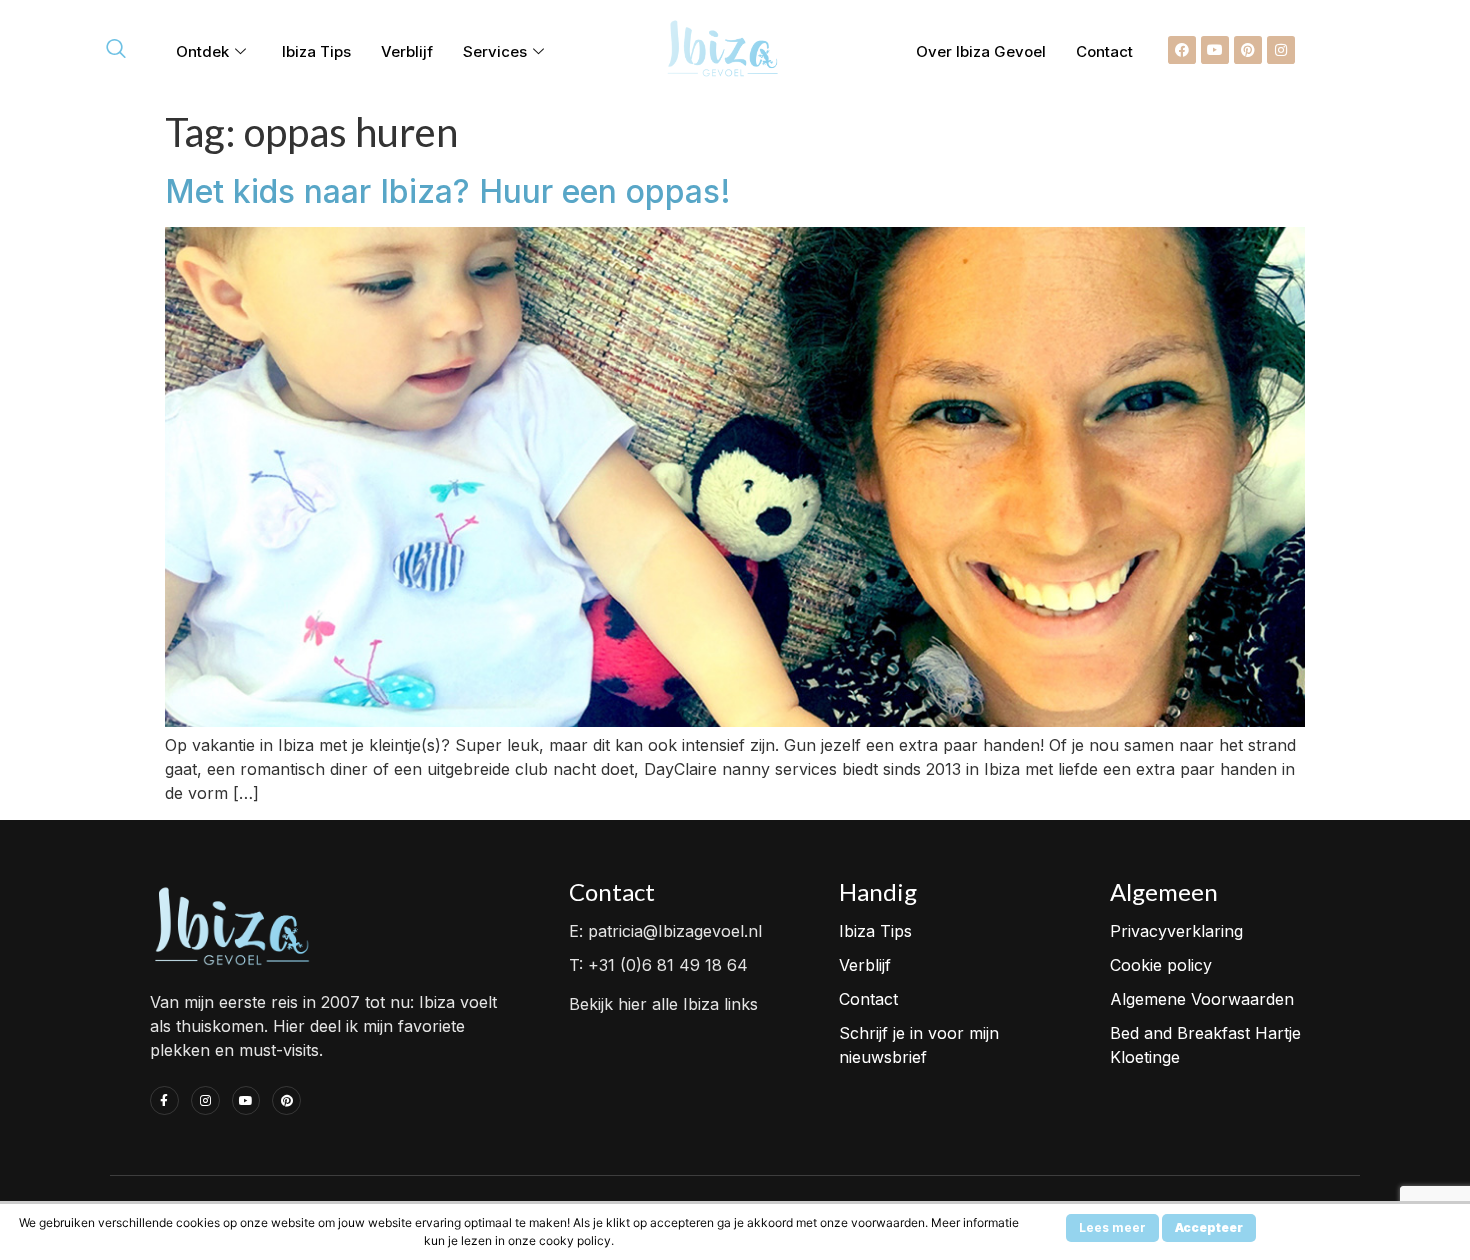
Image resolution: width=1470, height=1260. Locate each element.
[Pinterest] (1248, 50)
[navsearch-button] (116, 50)
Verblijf (407, 51)
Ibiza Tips (316, 51)
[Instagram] (1281, 50)
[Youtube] (1215, 50)
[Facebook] (1182, 50)
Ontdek (202, 51)
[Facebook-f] (164, 1100)
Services (495, 51)
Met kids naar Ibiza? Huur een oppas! (448, 191)
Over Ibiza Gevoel (981, 51)
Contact (1104, 51)
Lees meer (1112, 1227)
